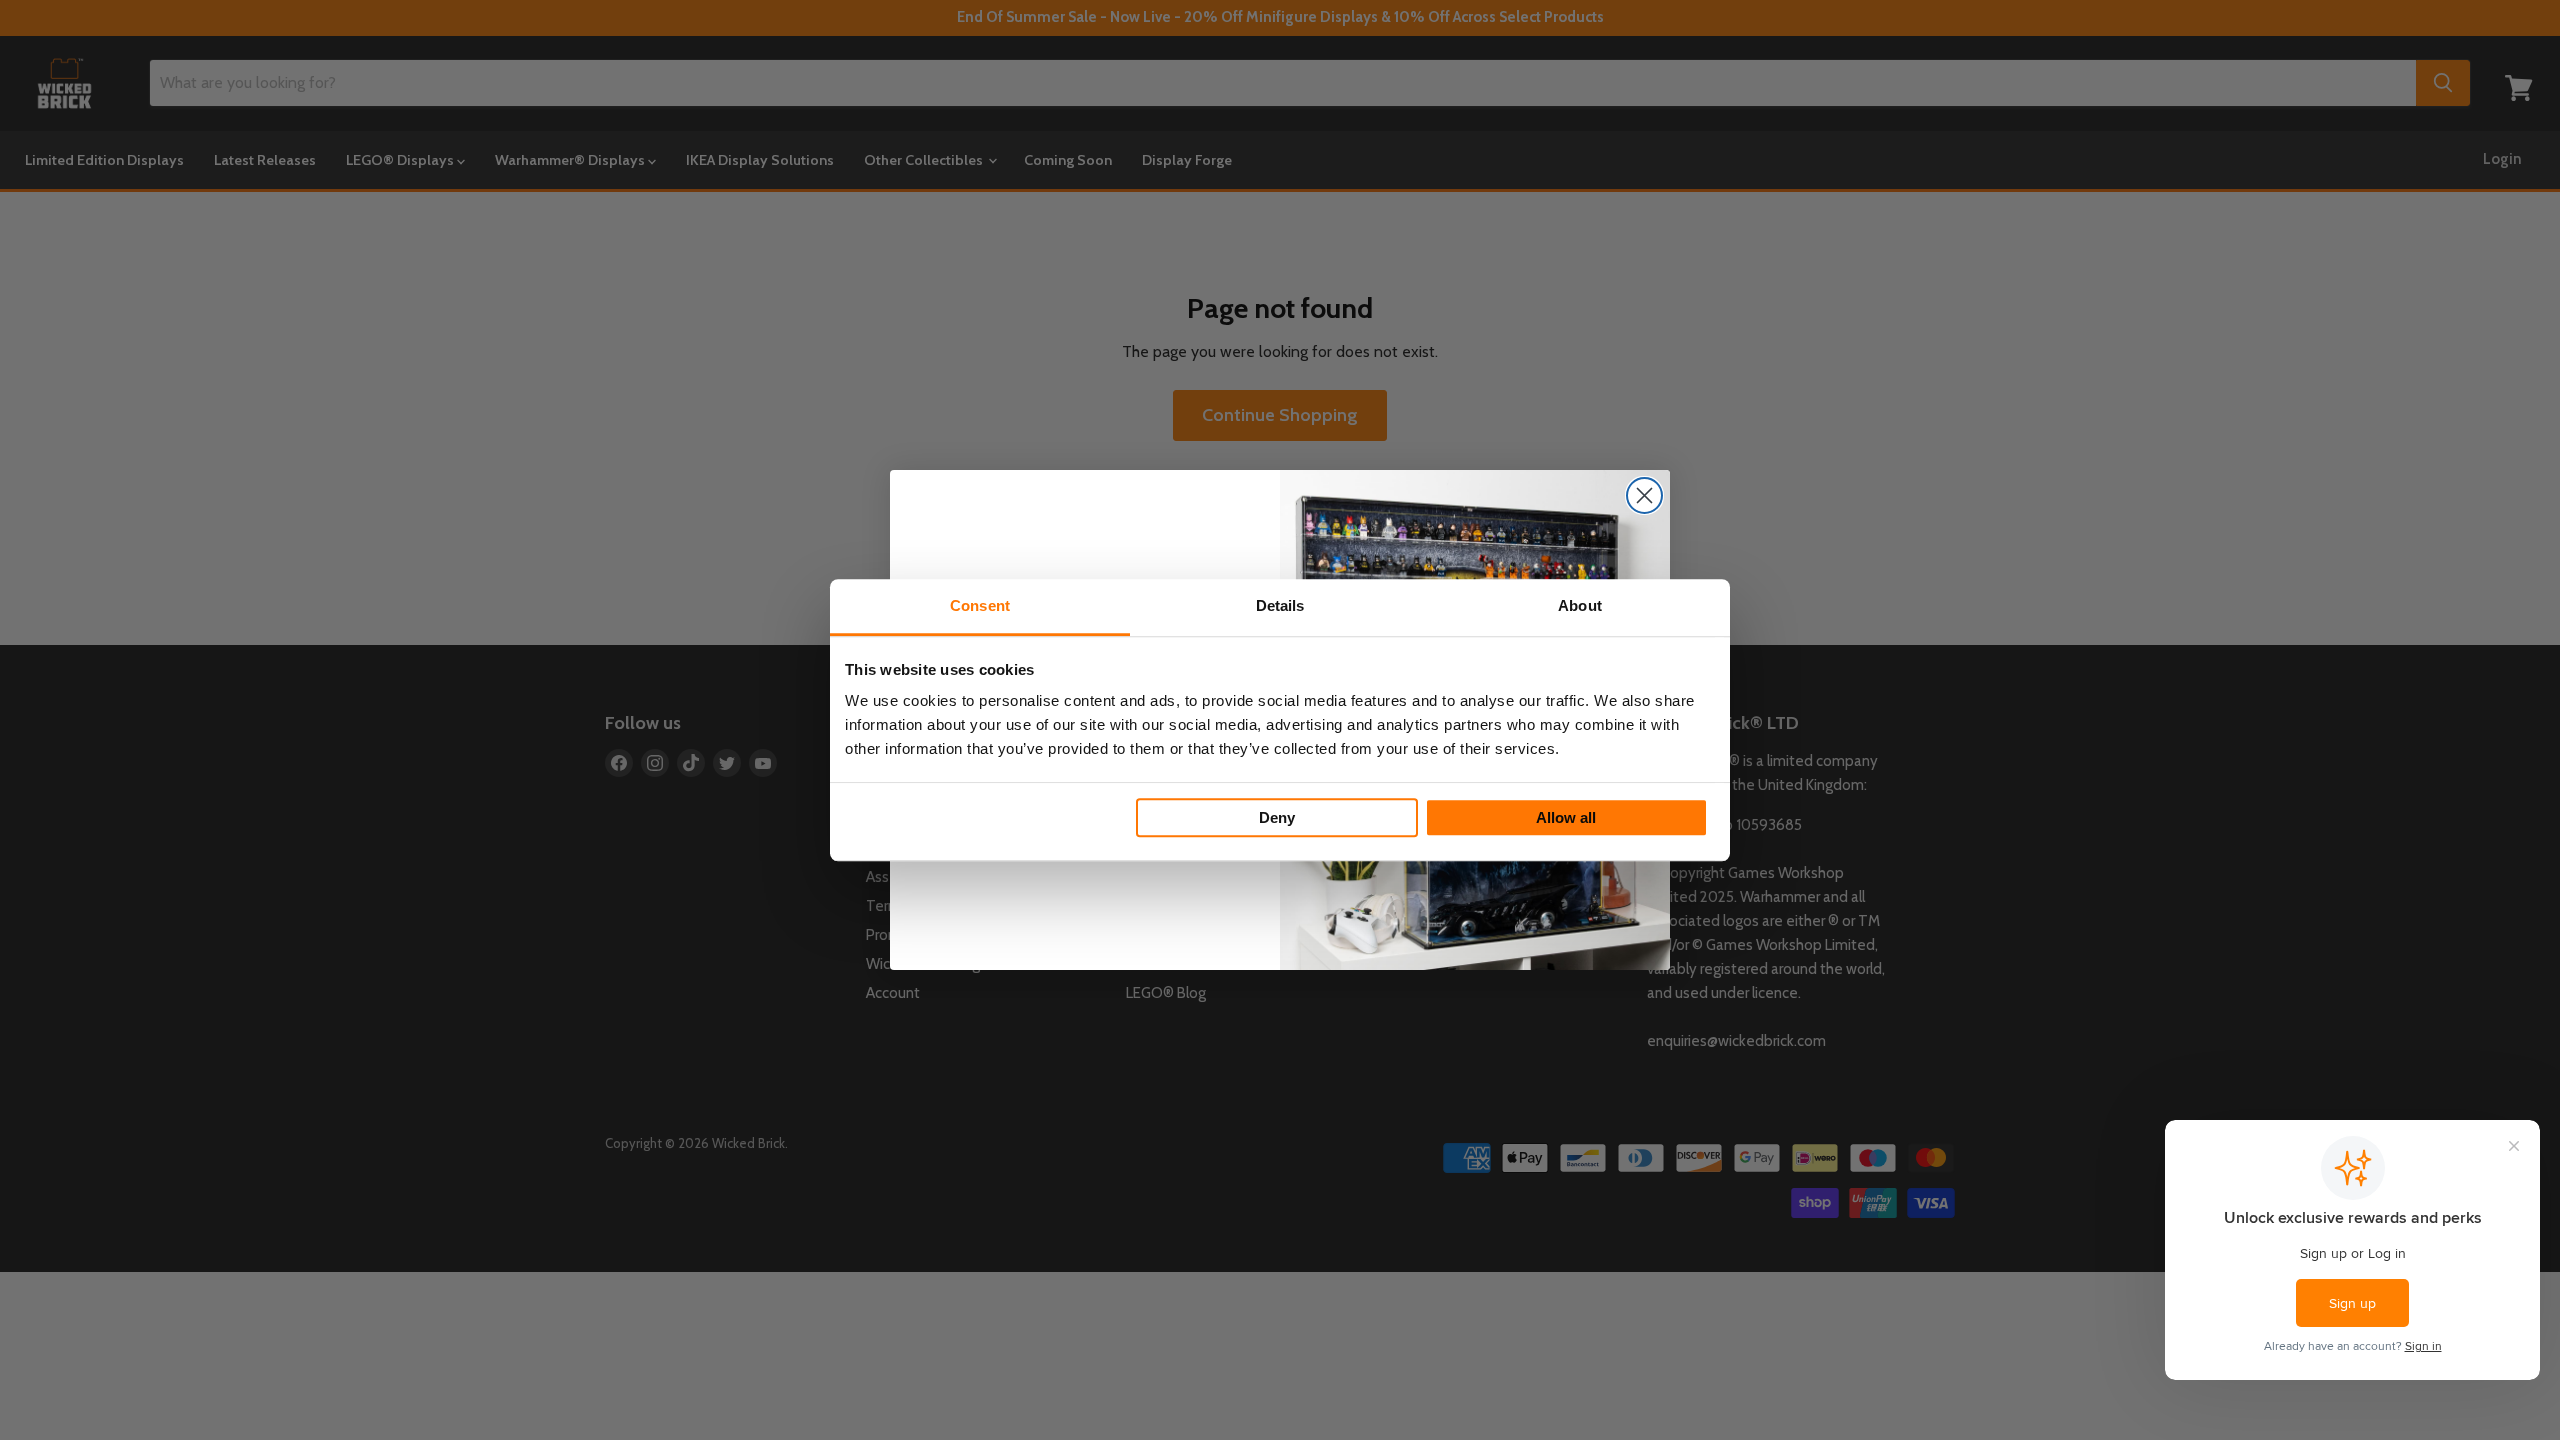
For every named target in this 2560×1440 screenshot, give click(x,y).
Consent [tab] (980, 605)
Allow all (1566, 817)
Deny (1277, 817)
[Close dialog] (1644, 495)
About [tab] (1580, 605)
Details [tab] (1280, 605)
